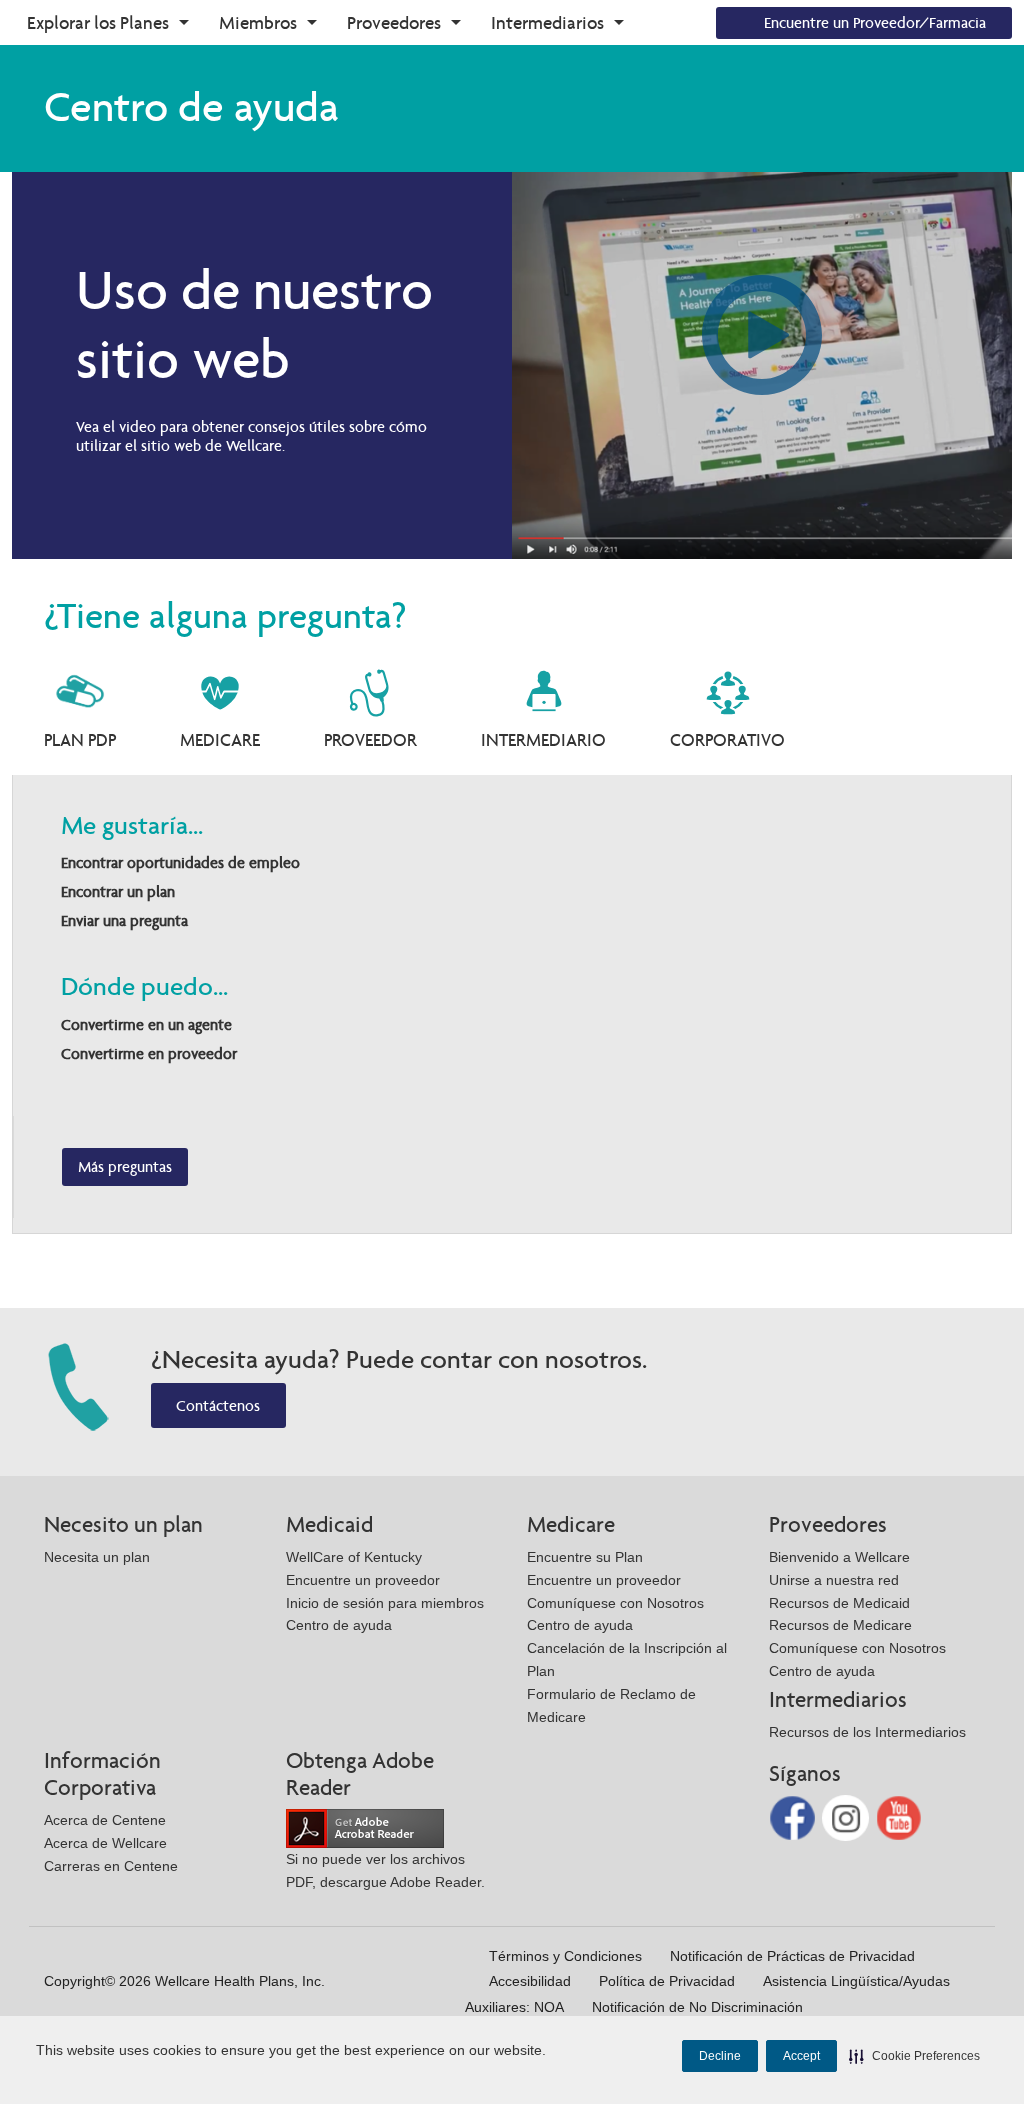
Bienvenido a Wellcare (839, 1557)
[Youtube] (899, 1816)
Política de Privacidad (667, 1981)
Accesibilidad (530, 1981)
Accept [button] (801, 2056)
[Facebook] (794, 1816)
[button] (914, 2056)
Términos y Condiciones (565, 1956)
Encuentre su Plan (585, 1557)
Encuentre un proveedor (363, 1580)
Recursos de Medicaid (839, 1603)
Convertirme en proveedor (149, 1053)
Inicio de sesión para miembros (385, 1603)
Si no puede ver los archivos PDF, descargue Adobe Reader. (385, 1870)
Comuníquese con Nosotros (615, 1603)
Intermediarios (547, 22)
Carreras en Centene (111, 1866)
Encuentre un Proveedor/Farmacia (875, 22)
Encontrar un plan (118, 891)
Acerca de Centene (105, 1820)
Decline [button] (720, 2056)
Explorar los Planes (98, 22)
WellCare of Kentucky (354, 1557)
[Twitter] (847, 1816)
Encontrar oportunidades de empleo (180, 862)
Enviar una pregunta (124, 920)
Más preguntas (125, 1166)
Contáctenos (218, 1405)
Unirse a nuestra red (834, 1580)
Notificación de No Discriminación (697, 2007)
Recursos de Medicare (840, 1625)
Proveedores (394, 22)
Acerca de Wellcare (105, 1843)
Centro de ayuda (339, 1625)
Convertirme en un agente (146, 1024)
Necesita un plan (97, 1557)
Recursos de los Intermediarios (867, 1732)
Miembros (258, 22)
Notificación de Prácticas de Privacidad (792, 1956)
